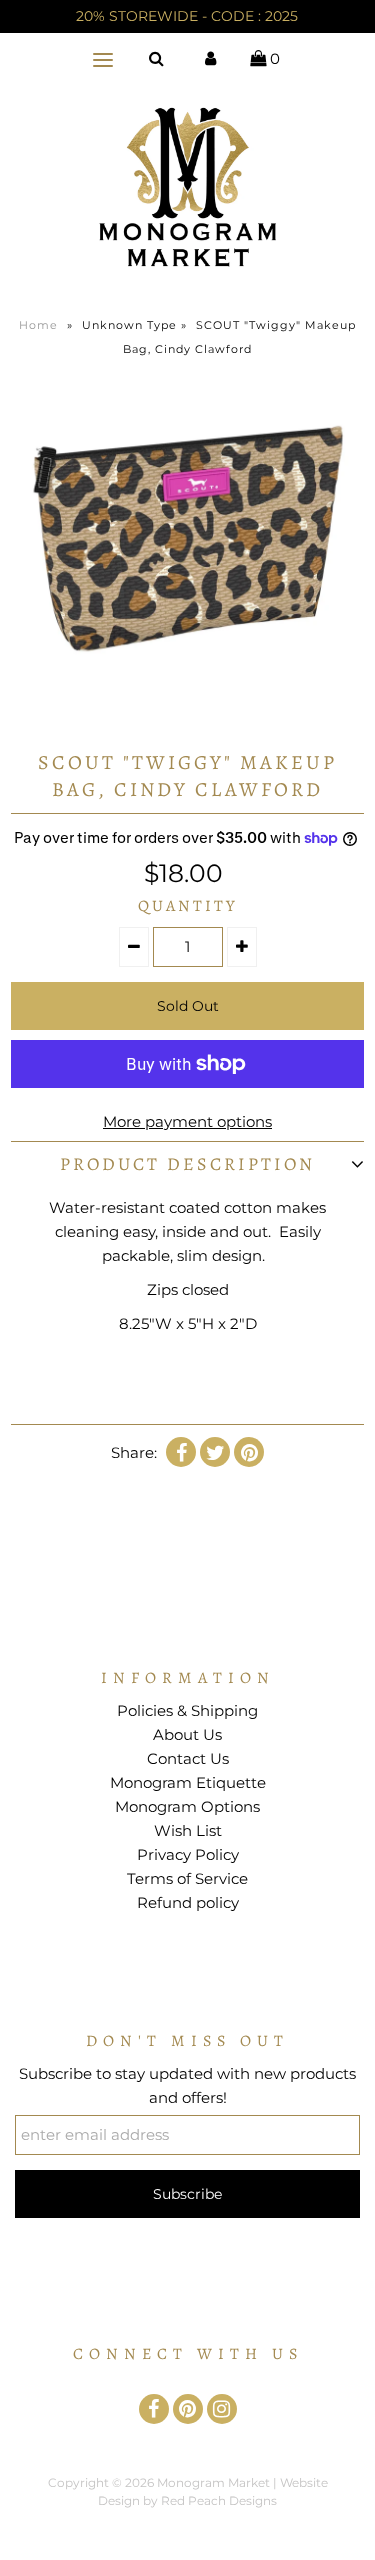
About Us (187, 1734)
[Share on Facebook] (181, 1452)
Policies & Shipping (187, 1710)
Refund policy (188, 1902)
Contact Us (188, 1758)
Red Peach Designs (219, 2500)
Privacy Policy (188, 1854)
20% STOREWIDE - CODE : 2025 (187, 16)
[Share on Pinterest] (249, 1452)
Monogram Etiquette (188, 1782)
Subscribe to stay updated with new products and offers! (187, 2085)
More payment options (187, 1121)
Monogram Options (187, 1806)
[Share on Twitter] (215, 1452)
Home (38, 325)
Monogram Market (213, 2482)
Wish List (188, 1830)
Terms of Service (187, 1878)
